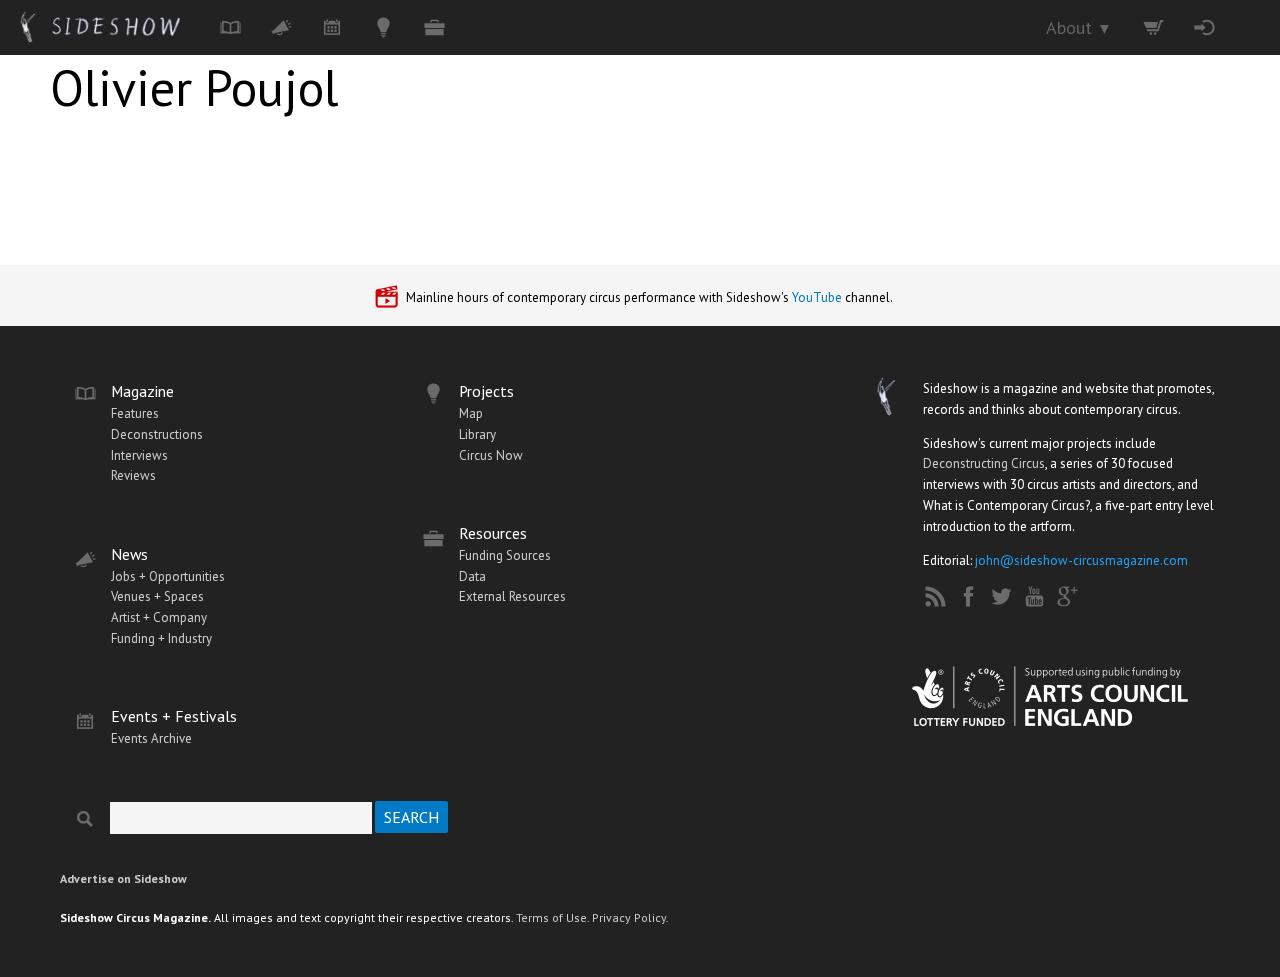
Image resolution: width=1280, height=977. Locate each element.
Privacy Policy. (630, 917)
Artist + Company (159, 617)
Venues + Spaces (157, 596)
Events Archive (151, 738)
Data (472, 576)
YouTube (817, 297)
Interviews (139, 455)
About (1079, 27)
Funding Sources (505, 555)
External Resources (512, 596)
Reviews (133, 475)
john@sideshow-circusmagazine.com (1081, 560)
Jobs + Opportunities (168, 576)
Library (477, 434)
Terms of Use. (552, 917)
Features (135, 413)
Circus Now (491, 455)
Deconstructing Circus (984, 463)
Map (471, 413)
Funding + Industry (161, 638)
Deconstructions (157, 434)
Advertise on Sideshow (123, 878)
